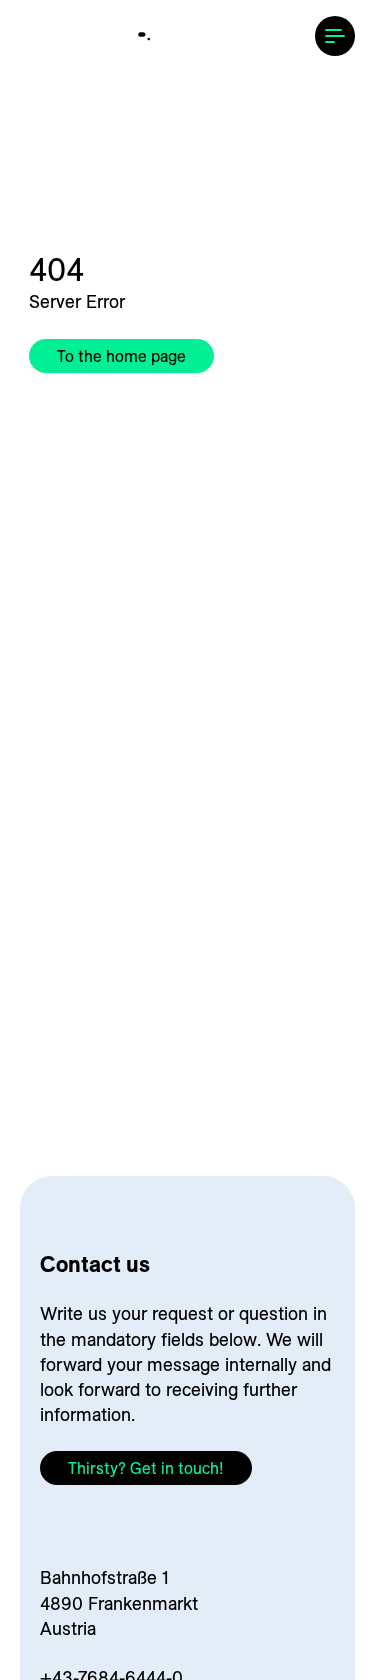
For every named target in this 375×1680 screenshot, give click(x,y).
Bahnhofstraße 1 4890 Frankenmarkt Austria (119, 1602)
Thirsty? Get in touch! (146, 1468)
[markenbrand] (188, 37)
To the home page (121, 356)
